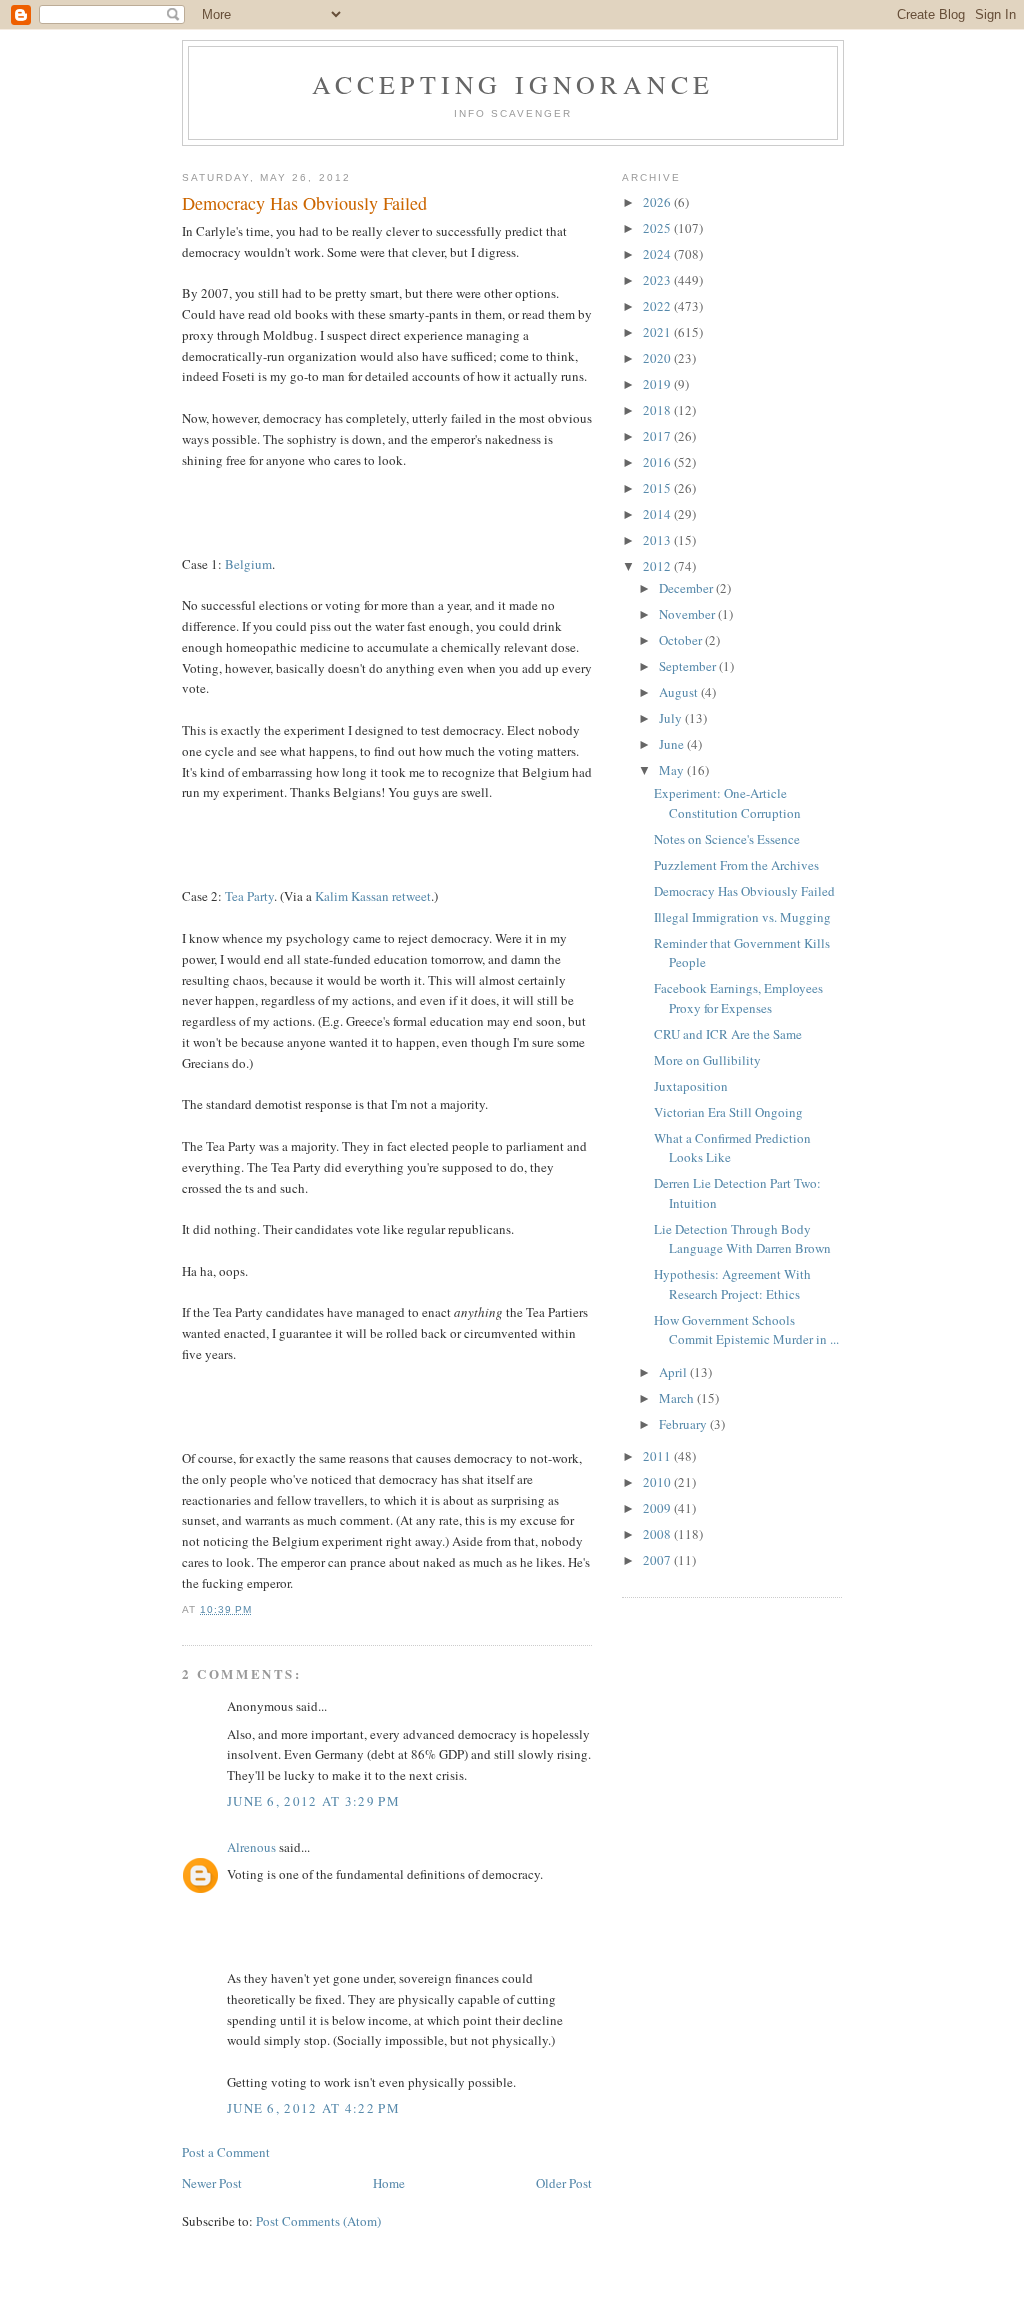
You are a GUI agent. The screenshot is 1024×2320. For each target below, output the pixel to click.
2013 (658, 540)
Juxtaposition (691, 1086)
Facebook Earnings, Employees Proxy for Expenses (738, 998)
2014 (658, 514)
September (689, 666)
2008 (658, 1534)
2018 (658, 410)
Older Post (564, 2183)
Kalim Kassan (352, 896)
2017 (658, 436)
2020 (658, 358)
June (673, 744)
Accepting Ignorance (513, 84)
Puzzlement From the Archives (736, 865)
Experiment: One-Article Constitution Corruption (727, 803)
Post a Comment (226, 2152)
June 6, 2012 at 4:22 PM (313, 2108)
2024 (658, 254)
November (688, 614)
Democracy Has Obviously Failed (744, 891)
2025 (658, 228)
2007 (658, 1560)
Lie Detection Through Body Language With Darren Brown (742, 1239)
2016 (658, 462)
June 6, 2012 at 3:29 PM (313, 1801)
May (673, 770)
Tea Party (249, 896)
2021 (658, 332)
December (687, 588)
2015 (658, 488)
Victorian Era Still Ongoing (728, 1112)
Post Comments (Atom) (318, 2221)
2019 (658, 384)
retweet (411, 896)
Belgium (248, 564)
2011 (658, 1456)
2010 (658, 1482)
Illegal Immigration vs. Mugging (742, 917)
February (684, 1424)
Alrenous (251, 1847)
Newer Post (212, 2183)
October (682, 640)
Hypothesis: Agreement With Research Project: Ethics (732, 1284)
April (674, 1372)
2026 (658, 202)
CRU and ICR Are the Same (728, 1034)
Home (389, 2183)
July (672, 718)
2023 (658, 280)
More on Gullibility (707, 1060)
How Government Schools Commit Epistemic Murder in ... (746, 1330)
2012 (658, 566)
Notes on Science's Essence (727, 839)
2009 (658, 1508)
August (680, 692)
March (678, 1398)
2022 (658, 306)
